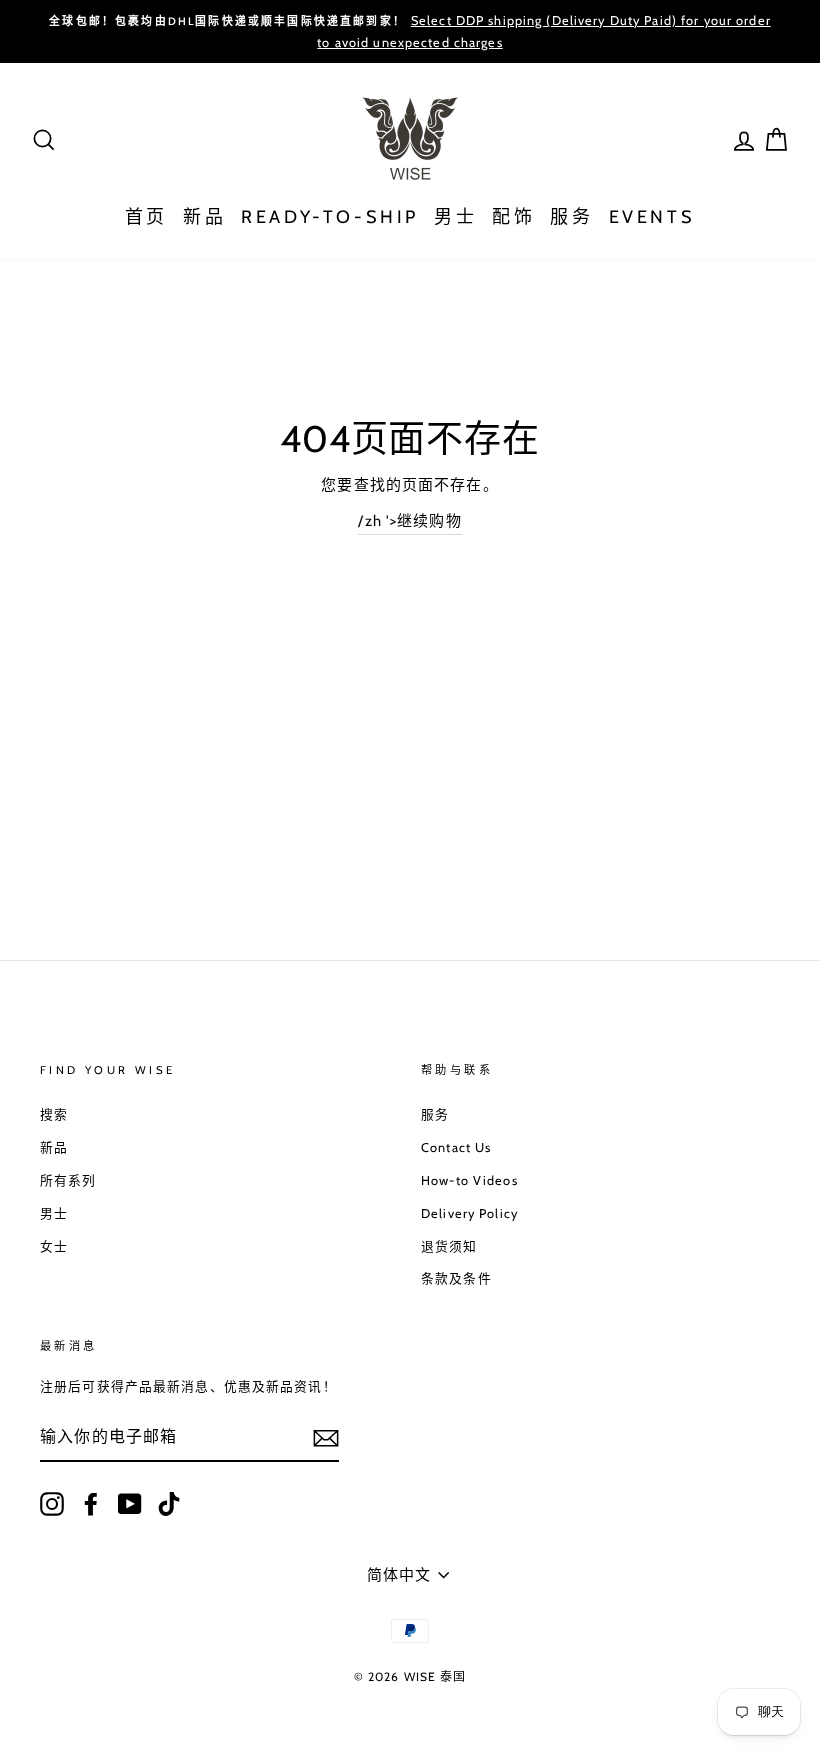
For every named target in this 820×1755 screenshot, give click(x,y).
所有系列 (68, 1180)
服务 (571, 217)
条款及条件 (456, 1278)
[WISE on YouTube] (130, 1504)
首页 (146, 217)
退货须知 (449, 1246)
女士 (54, 1246)
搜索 (54, 1114)
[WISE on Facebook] (91, 1504)
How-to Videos (469, 1180)
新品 (204, 217)
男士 (455, 217)
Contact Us (456, 1147)
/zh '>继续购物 (409, 521)
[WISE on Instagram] (52, 1504)
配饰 (513, 217)
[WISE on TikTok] (169, 1504)
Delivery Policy (469, 1213)
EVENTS (652, 217)
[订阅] (326, 1438)
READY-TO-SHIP (330, 217)
